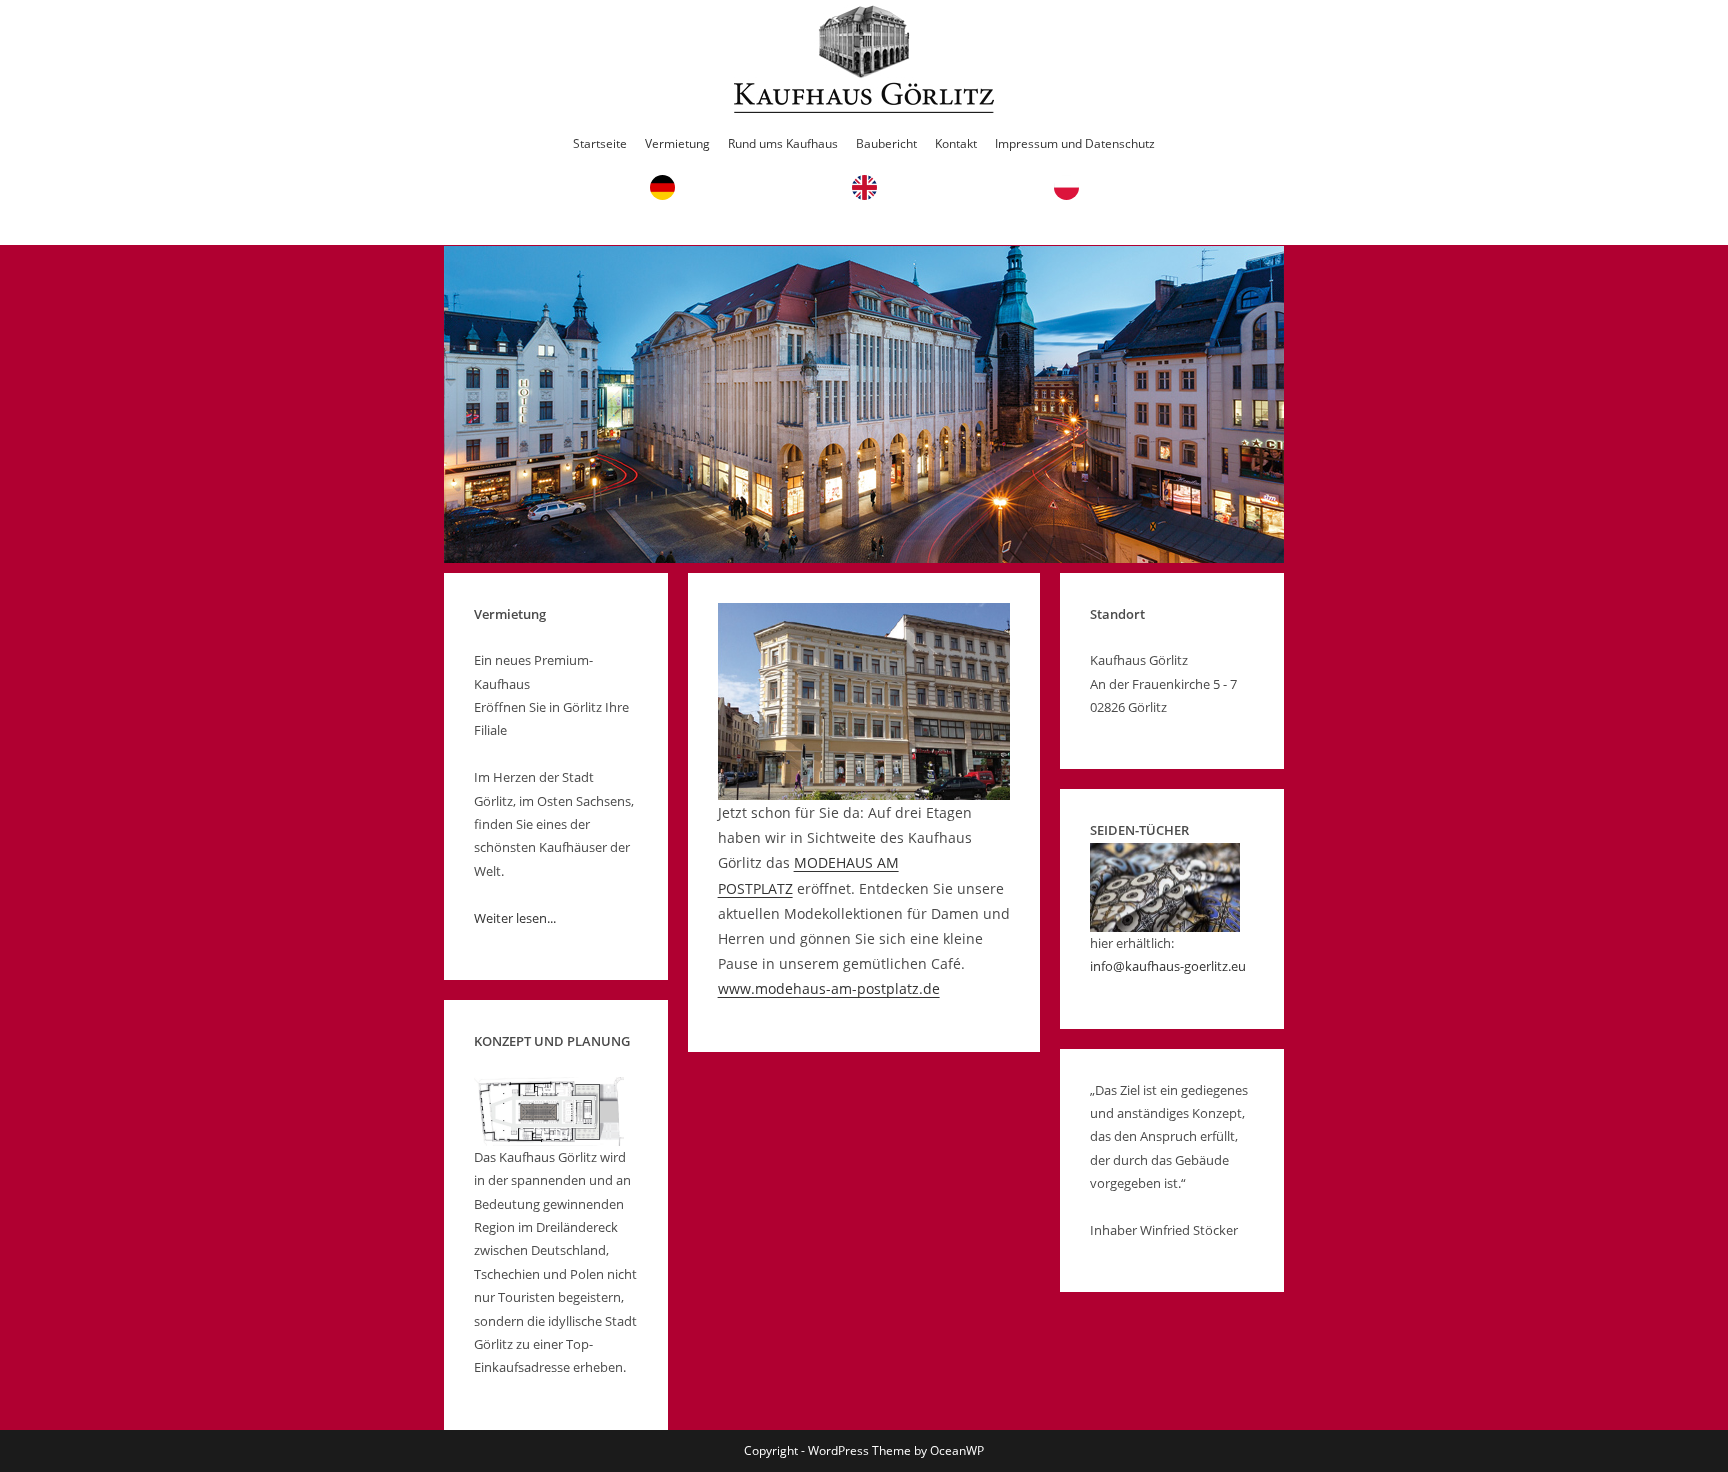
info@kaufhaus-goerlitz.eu (1168, 966)
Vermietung (677, 143)
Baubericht (886, 143)
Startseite (600, 143)
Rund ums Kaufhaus (783, 143)
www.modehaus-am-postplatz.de (829, 988)
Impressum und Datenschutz (1075, 143)
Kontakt (956, 143)
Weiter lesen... (515, 918)
